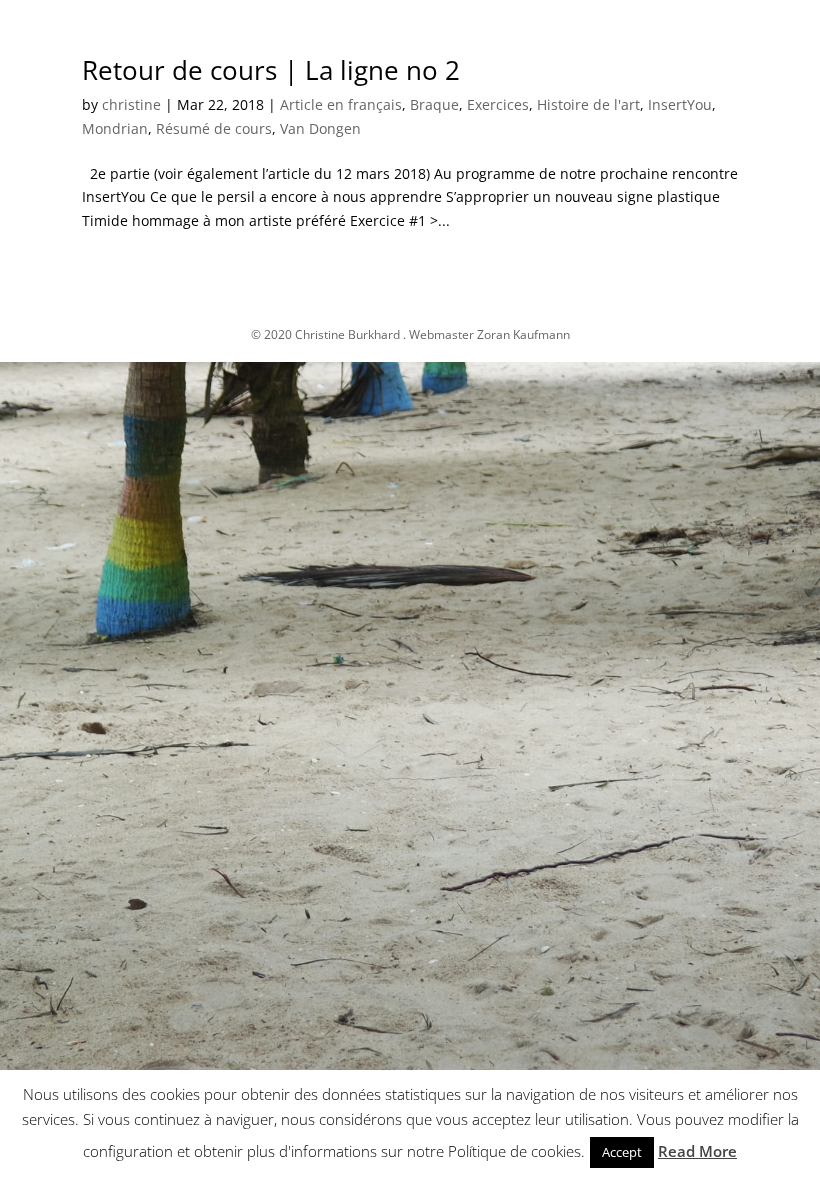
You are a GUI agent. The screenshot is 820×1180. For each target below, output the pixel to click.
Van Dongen (320, 128)
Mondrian (115, 128)
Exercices (498, 104)
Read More (697, 1151)
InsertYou (680, 104)
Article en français (341, 104)
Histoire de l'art (588, 104)
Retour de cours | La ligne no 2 (271, 70)
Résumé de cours (214, 128)
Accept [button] (622, 1152)
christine (131, 104)
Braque (434, 104)
